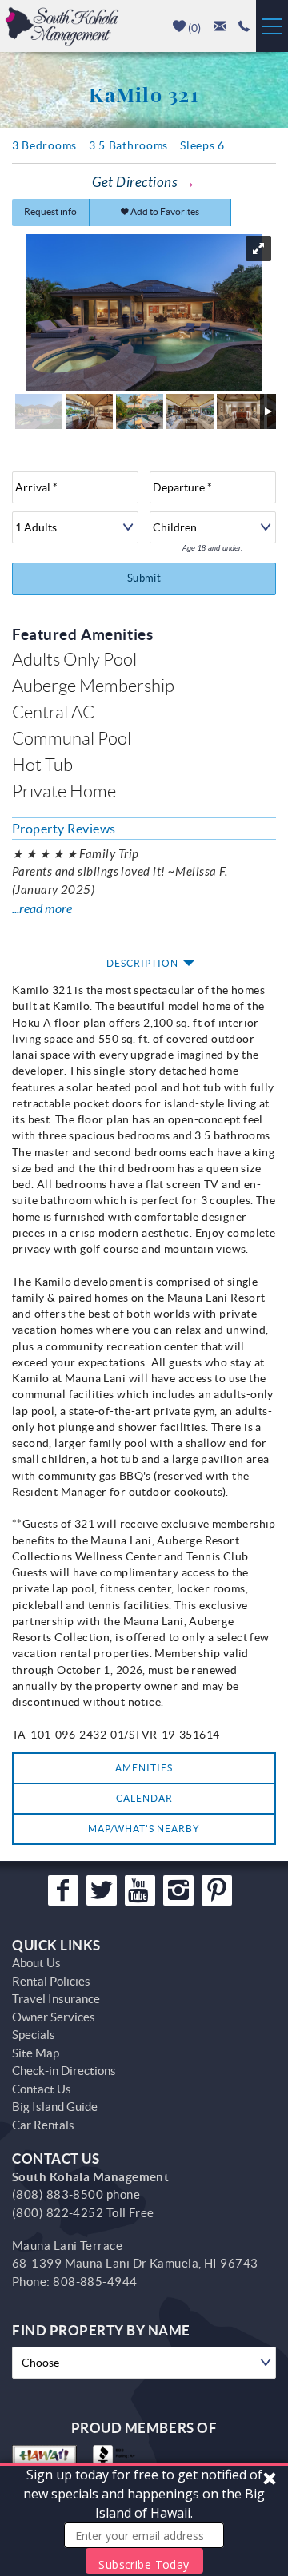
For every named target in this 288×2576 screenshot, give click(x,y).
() (193, 28)
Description (142, 963)
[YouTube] (140, 1890)
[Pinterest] (217, 1890)
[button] (144, 2519)
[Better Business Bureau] (117, 2461)
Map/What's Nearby (144, 1829)
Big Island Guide (55, 2107)
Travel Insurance (56, 1999)
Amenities (144, 1768)
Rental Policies (51, 1981)
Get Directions (135, 183)
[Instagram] (178, 1890)
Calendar (144, 1798)
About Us (36, 1963)
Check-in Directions (64, 2071)
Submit (144, 578)
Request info (50, 211)
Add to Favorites (164, 211)
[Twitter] (102, 1890)
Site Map (36, 2053)
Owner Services (54, 2017)
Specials (34, 2035)
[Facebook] (63, 1890)
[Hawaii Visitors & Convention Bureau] (44, 2461)
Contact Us (42, 2089)
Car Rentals (43, 2125)
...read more (42, 909)
